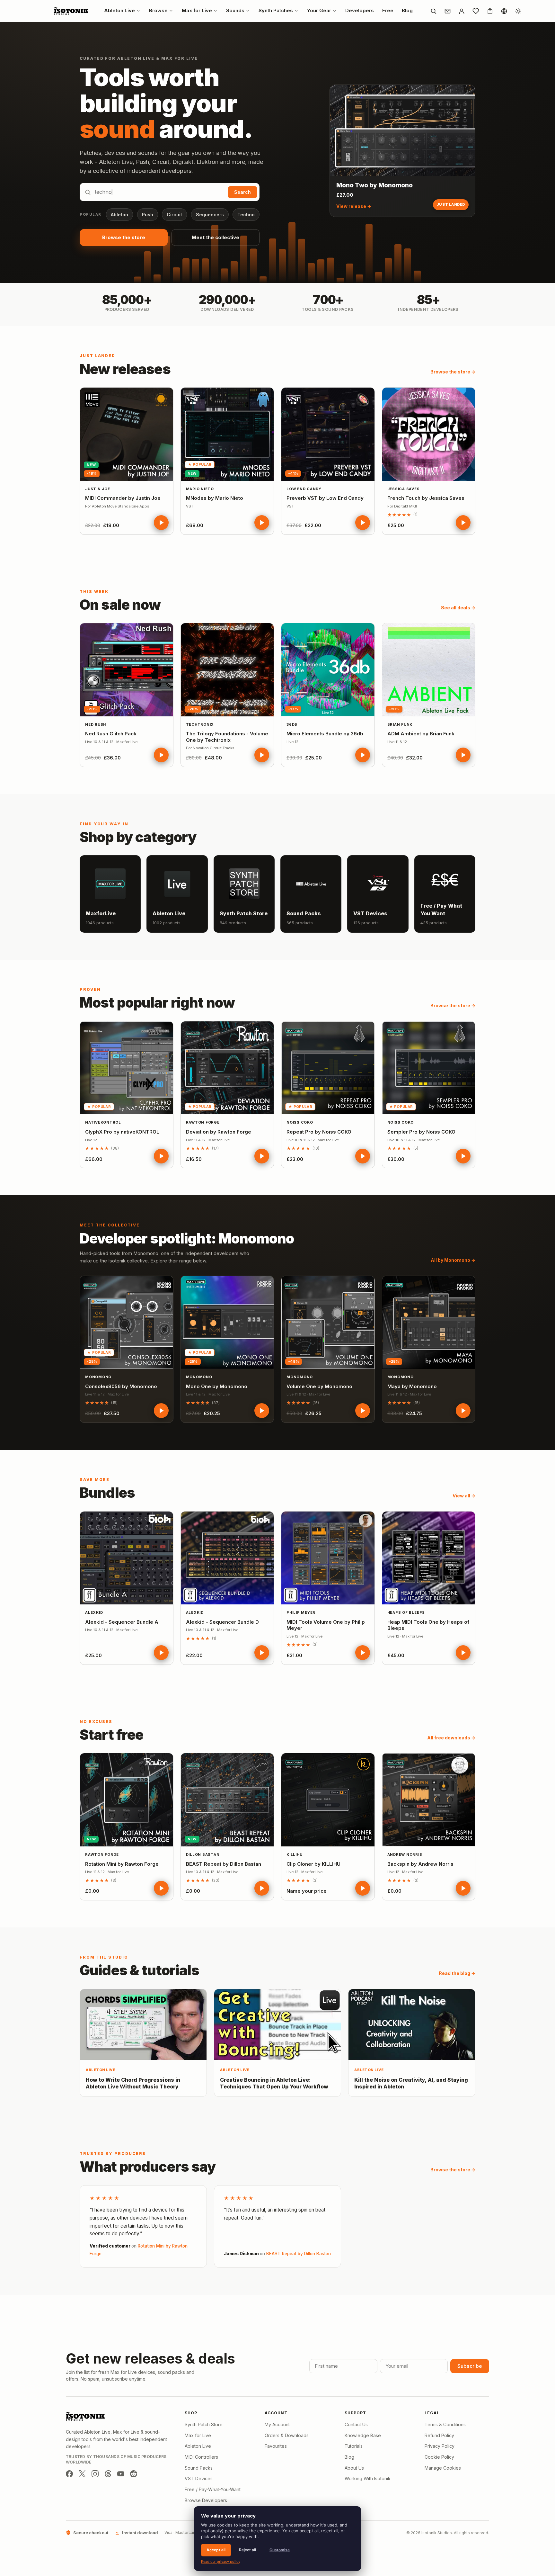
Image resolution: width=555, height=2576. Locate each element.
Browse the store (124, 237)
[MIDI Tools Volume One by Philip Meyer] (328, 1558)
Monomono (98, 1377)
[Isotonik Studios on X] (82, 2474)
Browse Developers (206, 2500)
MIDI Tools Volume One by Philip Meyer (326, 1625)
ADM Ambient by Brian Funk (421, 734)
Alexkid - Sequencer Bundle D (222, 1622)
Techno (246, 215)
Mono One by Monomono (217, 1386)
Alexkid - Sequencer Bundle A (122, 1622)
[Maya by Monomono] (429, 1323)
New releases (125, 369)
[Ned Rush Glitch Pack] (127, 670)
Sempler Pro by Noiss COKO (421, 1132)
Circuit (174, 215)
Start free (111, 1735)
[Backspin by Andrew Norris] (429, 1800)
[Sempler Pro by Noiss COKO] (429, 1068)
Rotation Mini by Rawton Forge (122, 1864)
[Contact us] (447, 11)
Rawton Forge (203, 1122)
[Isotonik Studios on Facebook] (69, 2474)
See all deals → (458, 608)
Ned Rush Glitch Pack (111, 734)
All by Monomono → (453, 1260)
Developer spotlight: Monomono (187, 1238)
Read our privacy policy (221, 2562)
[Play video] (161, 523)
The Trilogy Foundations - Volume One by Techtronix (227, 737)
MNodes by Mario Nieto (215, 498)
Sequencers (210, 215)
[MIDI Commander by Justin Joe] (127, 434)
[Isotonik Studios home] (72, 11)
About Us (354, 2468)
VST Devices (199, 2478)
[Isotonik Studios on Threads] (108, 2474)
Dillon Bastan (203, 1854)
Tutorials (354, 2446)
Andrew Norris (405, 1854)
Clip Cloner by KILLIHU (313, 1864)
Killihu (294, 1854)
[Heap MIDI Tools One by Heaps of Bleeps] (429, 1558)
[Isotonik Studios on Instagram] (95, 2474)
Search (242, 192)
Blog (349, 2457)
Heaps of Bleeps (406, 1612)
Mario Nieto (200, 489)
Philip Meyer (301, 1612)
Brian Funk (400, 724)
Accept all (216, 2550)
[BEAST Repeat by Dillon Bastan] (227, 1800)
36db (292, 724)
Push (148, 215)
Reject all (247, 2550)
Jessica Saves (404, 489)
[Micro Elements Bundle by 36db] (328, 670)
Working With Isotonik (368, 2478)
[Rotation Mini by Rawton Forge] (127, 1800)
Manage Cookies (443, 2468)
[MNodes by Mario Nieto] (227, 434)
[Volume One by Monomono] (328, 1323)
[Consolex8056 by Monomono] (127, 1323)
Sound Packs (199, 2468)
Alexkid (94, 1612)
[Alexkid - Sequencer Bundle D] (227, 1558)
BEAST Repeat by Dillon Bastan (224, 1864)
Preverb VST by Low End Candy (325, 498)
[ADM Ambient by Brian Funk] (429, 670)
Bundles (107, 1493)
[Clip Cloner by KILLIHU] (328, 1800)
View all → (464, 1496)
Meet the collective (216, 237)
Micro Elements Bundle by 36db (325, 734)
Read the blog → (457, 1973)
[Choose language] (504, 11)
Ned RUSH (96, 724)
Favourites (276, 2446)
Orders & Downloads (287, 2435)
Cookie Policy (439, 2457)
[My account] (462, 11)
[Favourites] (476, 11)
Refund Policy (439, 2435)
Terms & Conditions (445, 2424)
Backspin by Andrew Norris (420, 1864)
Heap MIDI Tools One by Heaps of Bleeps (428, 1625)
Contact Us (356, 2424)
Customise (280, 2550)
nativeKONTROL (103, 1122)
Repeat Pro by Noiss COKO (319, 1132)
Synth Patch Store (204, 2424)
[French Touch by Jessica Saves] (429, 434)
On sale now (120, 605)
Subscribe (470, 2366)
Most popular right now (157, 1002)
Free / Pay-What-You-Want (213, 2489)
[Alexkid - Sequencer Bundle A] (127, 1558)
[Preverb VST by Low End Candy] (328, 434)
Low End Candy (304, 489)
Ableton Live (198, 2446)
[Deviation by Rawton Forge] (227, 1068)
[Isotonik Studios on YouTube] (121, 2474)
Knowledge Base (363, 2435)
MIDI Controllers (201, 2457)
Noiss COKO (300, 1122)
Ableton (119, 215)
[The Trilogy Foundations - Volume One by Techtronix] (227, 670)
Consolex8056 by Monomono (121, 1386)
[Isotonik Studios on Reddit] (134, 2474)
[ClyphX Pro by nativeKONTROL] (127, 1068)
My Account (277, 2424)
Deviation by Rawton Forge (219, 1132)
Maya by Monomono (412, 1386)
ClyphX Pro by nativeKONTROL (122, 1132)
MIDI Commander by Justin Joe (123, 498)
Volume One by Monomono (319, 1386)
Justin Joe (98, 489)
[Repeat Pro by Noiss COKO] (328, 1068)
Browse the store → (453, 372)
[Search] (433, 11)
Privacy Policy (440, 2446)
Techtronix (200, 724)
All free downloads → (451, 1738)
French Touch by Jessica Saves (426, 498)
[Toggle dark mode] (518, 11)
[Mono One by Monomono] (227, 1323)
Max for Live (198, 2435)
